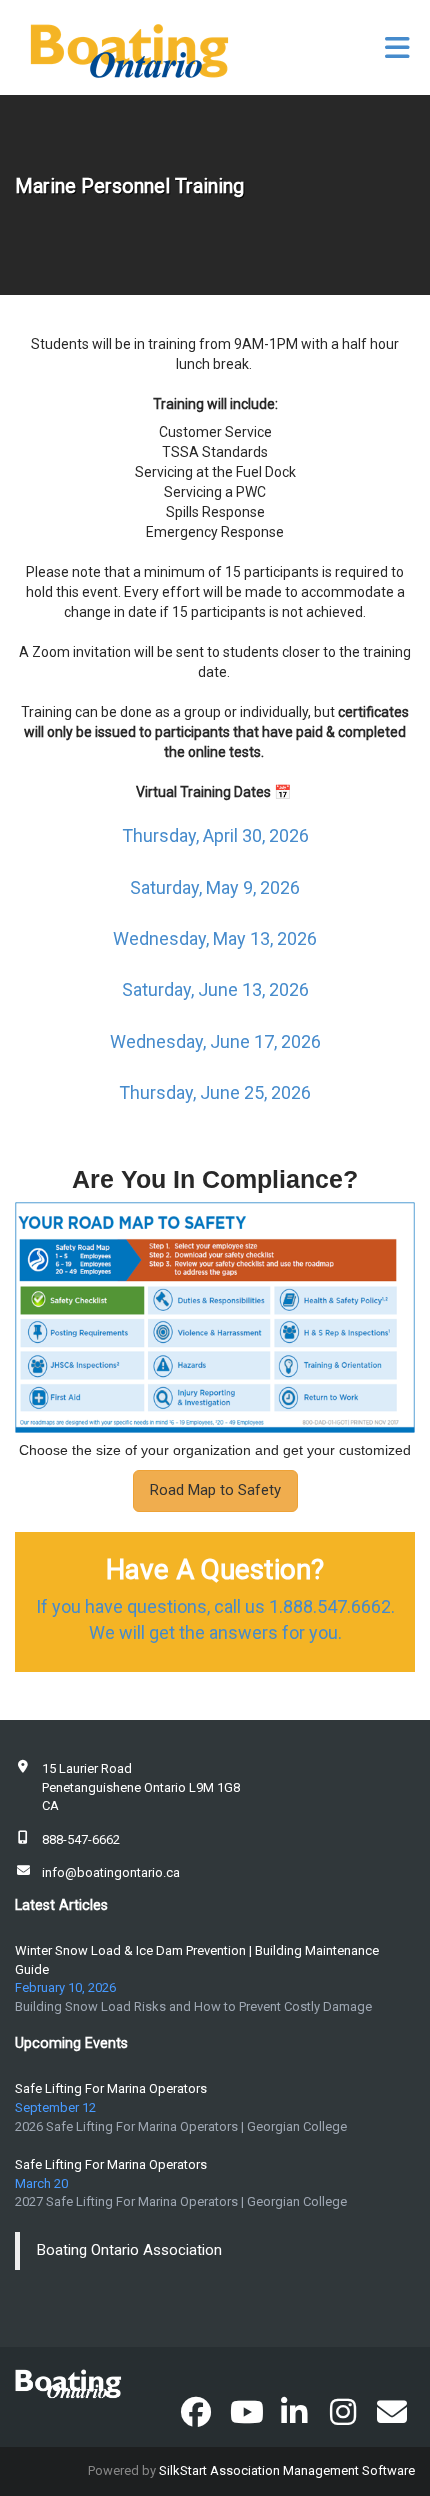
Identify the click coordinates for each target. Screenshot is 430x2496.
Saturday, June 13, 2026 (215, 989)
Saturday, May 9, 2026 (215, 887)
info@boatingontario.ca (111, 1872)
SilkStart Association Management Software (287, 2470)
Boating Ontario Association (129, 2250)
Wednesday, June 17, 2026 (215, 1041)
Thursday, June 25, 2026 (215, 1092)
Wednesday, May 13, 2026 (215, 938)
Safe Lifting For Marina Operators (111, 2088)
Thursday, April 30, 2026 (215, 835)
